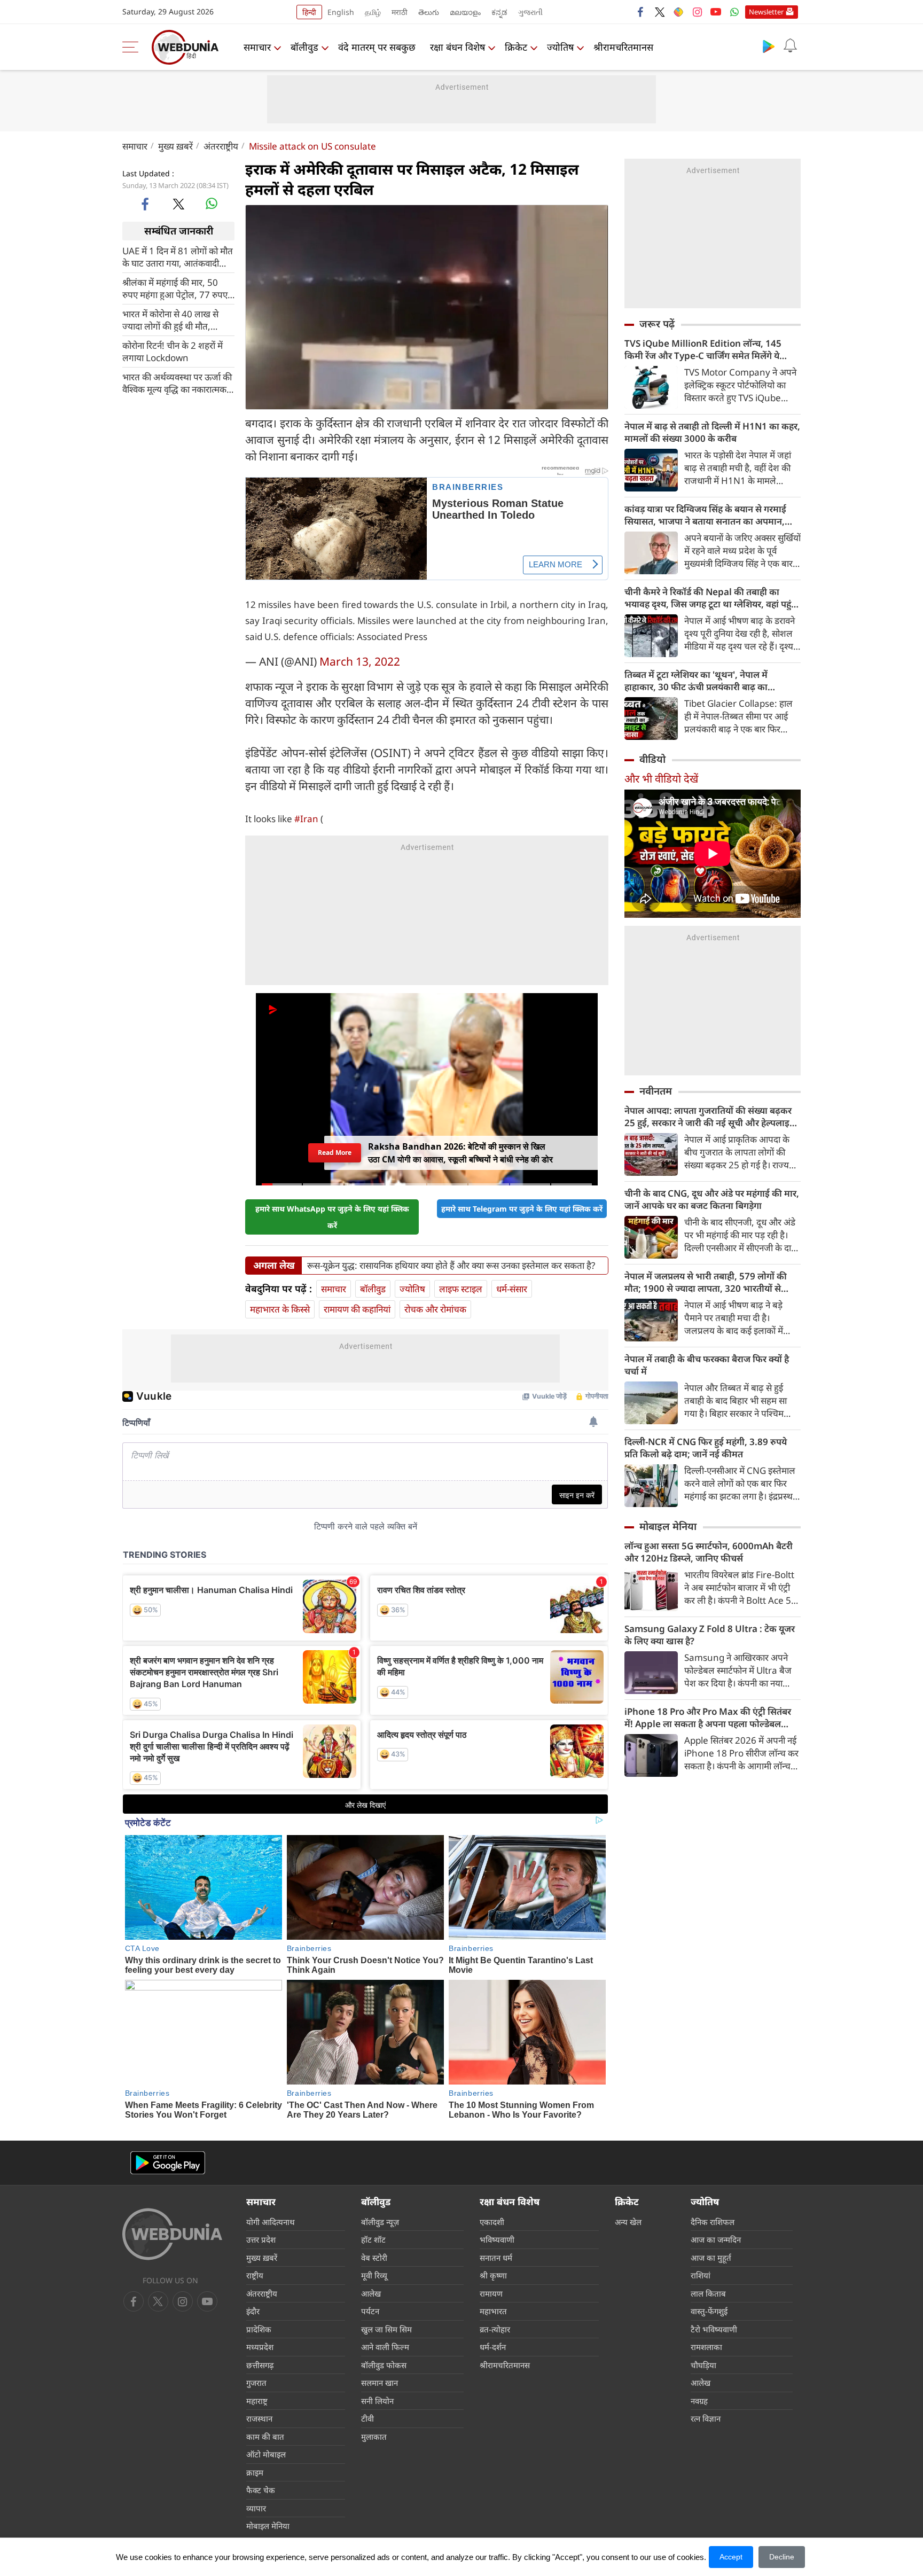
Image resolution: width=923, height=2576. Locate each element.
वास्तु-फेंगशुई (709, 2311)
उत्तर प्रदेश (261, 2239)
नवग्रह (699, 2401)
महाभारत (493, 2311)
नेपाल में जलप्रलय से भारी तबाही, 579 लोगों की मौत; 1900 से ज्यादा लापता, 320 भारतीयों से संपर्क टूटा (706, 1282)
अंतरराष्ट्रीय (221, 146)
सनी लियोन (377, 2401)
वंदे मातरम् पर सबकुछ (377, 47)
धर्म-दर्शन (493, 2347)
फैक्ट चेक (261, 2490)
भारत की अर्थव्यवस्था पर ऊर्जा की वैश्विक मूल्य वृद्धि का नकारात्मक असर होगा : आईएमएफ (177, 383)
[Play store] (769, 46)
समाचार (257, 47)
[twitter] (660, 12)
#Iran (306, 819)
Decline (782, 2557)
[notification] (790, 46)
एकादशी (492, 2222)
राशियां (701, 2275)
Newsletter (766, 12)
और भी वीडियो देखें (661, 779)
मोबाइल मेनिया (668, 1526)
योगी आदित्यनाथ (271, 2222)
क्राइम (255, 2472)
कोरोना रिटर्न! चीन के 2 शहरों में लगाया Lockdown (173, 351)
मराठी (400, 12)
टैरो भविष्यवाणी (714, 2329)
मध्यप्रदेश (260, 2347)
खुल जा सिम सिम (386, 2329)
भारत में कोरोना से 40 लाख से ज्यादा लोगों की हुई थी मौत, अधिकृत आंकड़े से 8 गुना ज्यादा (173, 319)
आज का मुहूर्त (711, 2258)
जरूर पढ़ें (657, 324)
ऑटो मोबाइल (266, 2454)
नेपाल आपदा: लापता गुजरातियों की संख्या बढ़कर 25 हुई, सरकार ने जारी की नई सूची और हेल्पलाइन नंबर (710, 1117)
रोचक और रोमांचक (435, 1309)
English (341, 12)
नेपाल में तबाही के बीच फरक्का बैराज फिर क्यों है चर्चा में (707, 1365)
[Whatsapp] (734, 12)
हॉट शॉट (373, 2239)
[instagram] (697, 12)
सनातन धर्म (496, 2258)
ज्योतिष (560, 47)
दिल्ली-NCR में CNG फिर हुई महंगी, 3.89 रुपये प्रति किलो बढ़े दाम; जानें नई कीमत (706, 1448)
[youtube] (716, 12)
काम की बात (265, 2437)
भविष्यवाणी (497, 2239)
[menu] (133, 47)
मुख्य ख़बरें (175, 146)
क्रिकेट (516, 47)
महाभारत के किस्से (280, 1309)
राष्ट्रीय (255, 2275)
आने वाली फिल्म (385, 2347)
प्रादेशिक (259, 2329)
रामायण (491, 2293)
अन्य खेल (628, 2222)
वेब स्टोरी (374, 2258)
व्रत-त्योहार (495, 2329)
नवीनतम (656, 1091)
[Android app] (168, 2163)
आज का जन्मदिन (716, 2239)
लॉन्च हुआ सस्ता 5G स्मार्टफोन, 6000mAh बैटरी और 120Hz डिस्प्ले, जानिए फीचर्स (709, 1552)
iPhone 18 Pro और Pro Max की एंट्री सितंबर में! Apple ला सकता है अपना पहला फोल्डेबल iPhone (708, 1718)
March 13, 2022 (360, 661)
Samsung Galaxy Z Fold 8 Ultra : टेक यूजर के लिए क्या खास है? (710, 1635)
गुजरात (256, 2383)
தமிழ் (373, 12)
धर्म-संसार (512, 1289)
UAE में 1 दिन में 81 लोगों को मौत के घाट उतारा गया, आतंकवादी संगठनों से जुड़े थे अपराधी (178, 256)
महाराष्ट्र (257, 2401)
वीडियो (652, 759)
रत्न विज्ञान (706, 2418)
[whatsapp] (212, 204)
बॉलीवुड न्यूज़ (380, 2222)
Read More (335, 1153)
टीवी (367, 2418)
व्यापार (256, 2508)
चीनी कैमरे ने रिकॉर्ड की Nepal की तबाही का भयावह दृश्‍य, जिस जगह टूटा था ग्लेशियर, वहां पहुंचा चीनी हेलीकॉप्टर (712, 598)
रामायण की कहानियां (357, 1309)
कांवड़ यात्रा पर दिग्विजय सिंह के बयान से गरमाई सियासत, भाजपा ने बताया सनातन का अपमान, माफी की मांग (705, 515)
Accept (731, 2557)
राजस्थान (259, 2418)
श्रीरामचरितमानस (623, 47)
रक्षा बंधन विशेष (457, 47)
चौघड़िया (703, 2365)
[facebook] (641, 12)
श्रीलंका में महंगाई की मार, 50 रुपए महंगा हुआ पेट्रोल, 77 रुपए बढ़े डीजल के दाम (175, 288)
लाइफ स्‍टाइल (461, 1289)
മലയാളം (465, 12)
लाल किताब (708, 2293)
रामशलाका (706, 2347)
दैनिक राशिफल (713, 2222)
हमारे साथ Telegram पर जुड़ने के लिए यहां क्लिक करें (522, 1209)
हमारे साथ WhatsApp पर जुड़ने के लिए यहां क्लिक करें (332, 1217)
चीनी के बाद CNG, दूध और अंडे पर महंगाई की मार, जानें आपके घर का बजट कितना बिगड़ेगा (712, 1199)
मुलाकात (374, 2437)
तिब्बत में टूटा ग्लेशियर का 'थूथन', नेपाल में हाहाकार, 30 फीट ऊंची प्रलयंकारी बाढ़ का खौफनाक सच (696, 681)
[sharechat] (678, 12)
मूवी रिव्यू (374, 2275)
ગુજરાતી (530, 12)
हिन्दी (309, 12)
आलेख (371, 2293)
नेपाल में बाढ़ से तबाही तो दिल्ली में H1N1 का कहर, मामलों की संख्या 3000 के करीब (712, 432)
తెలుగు (429, 12)
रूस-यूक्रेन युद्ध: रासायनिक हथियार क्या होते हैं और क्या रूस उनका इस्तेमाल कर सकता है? (451, 1266)
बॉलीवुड (304, 47)
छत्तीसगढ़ (260, 2365)
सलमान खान (380, 2383)
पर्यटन (370, 2311)
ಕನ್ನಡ (499, 12)
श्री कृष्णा (493, 2275)
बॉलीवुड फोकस (384, 2365)
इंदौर (253, 2311)
